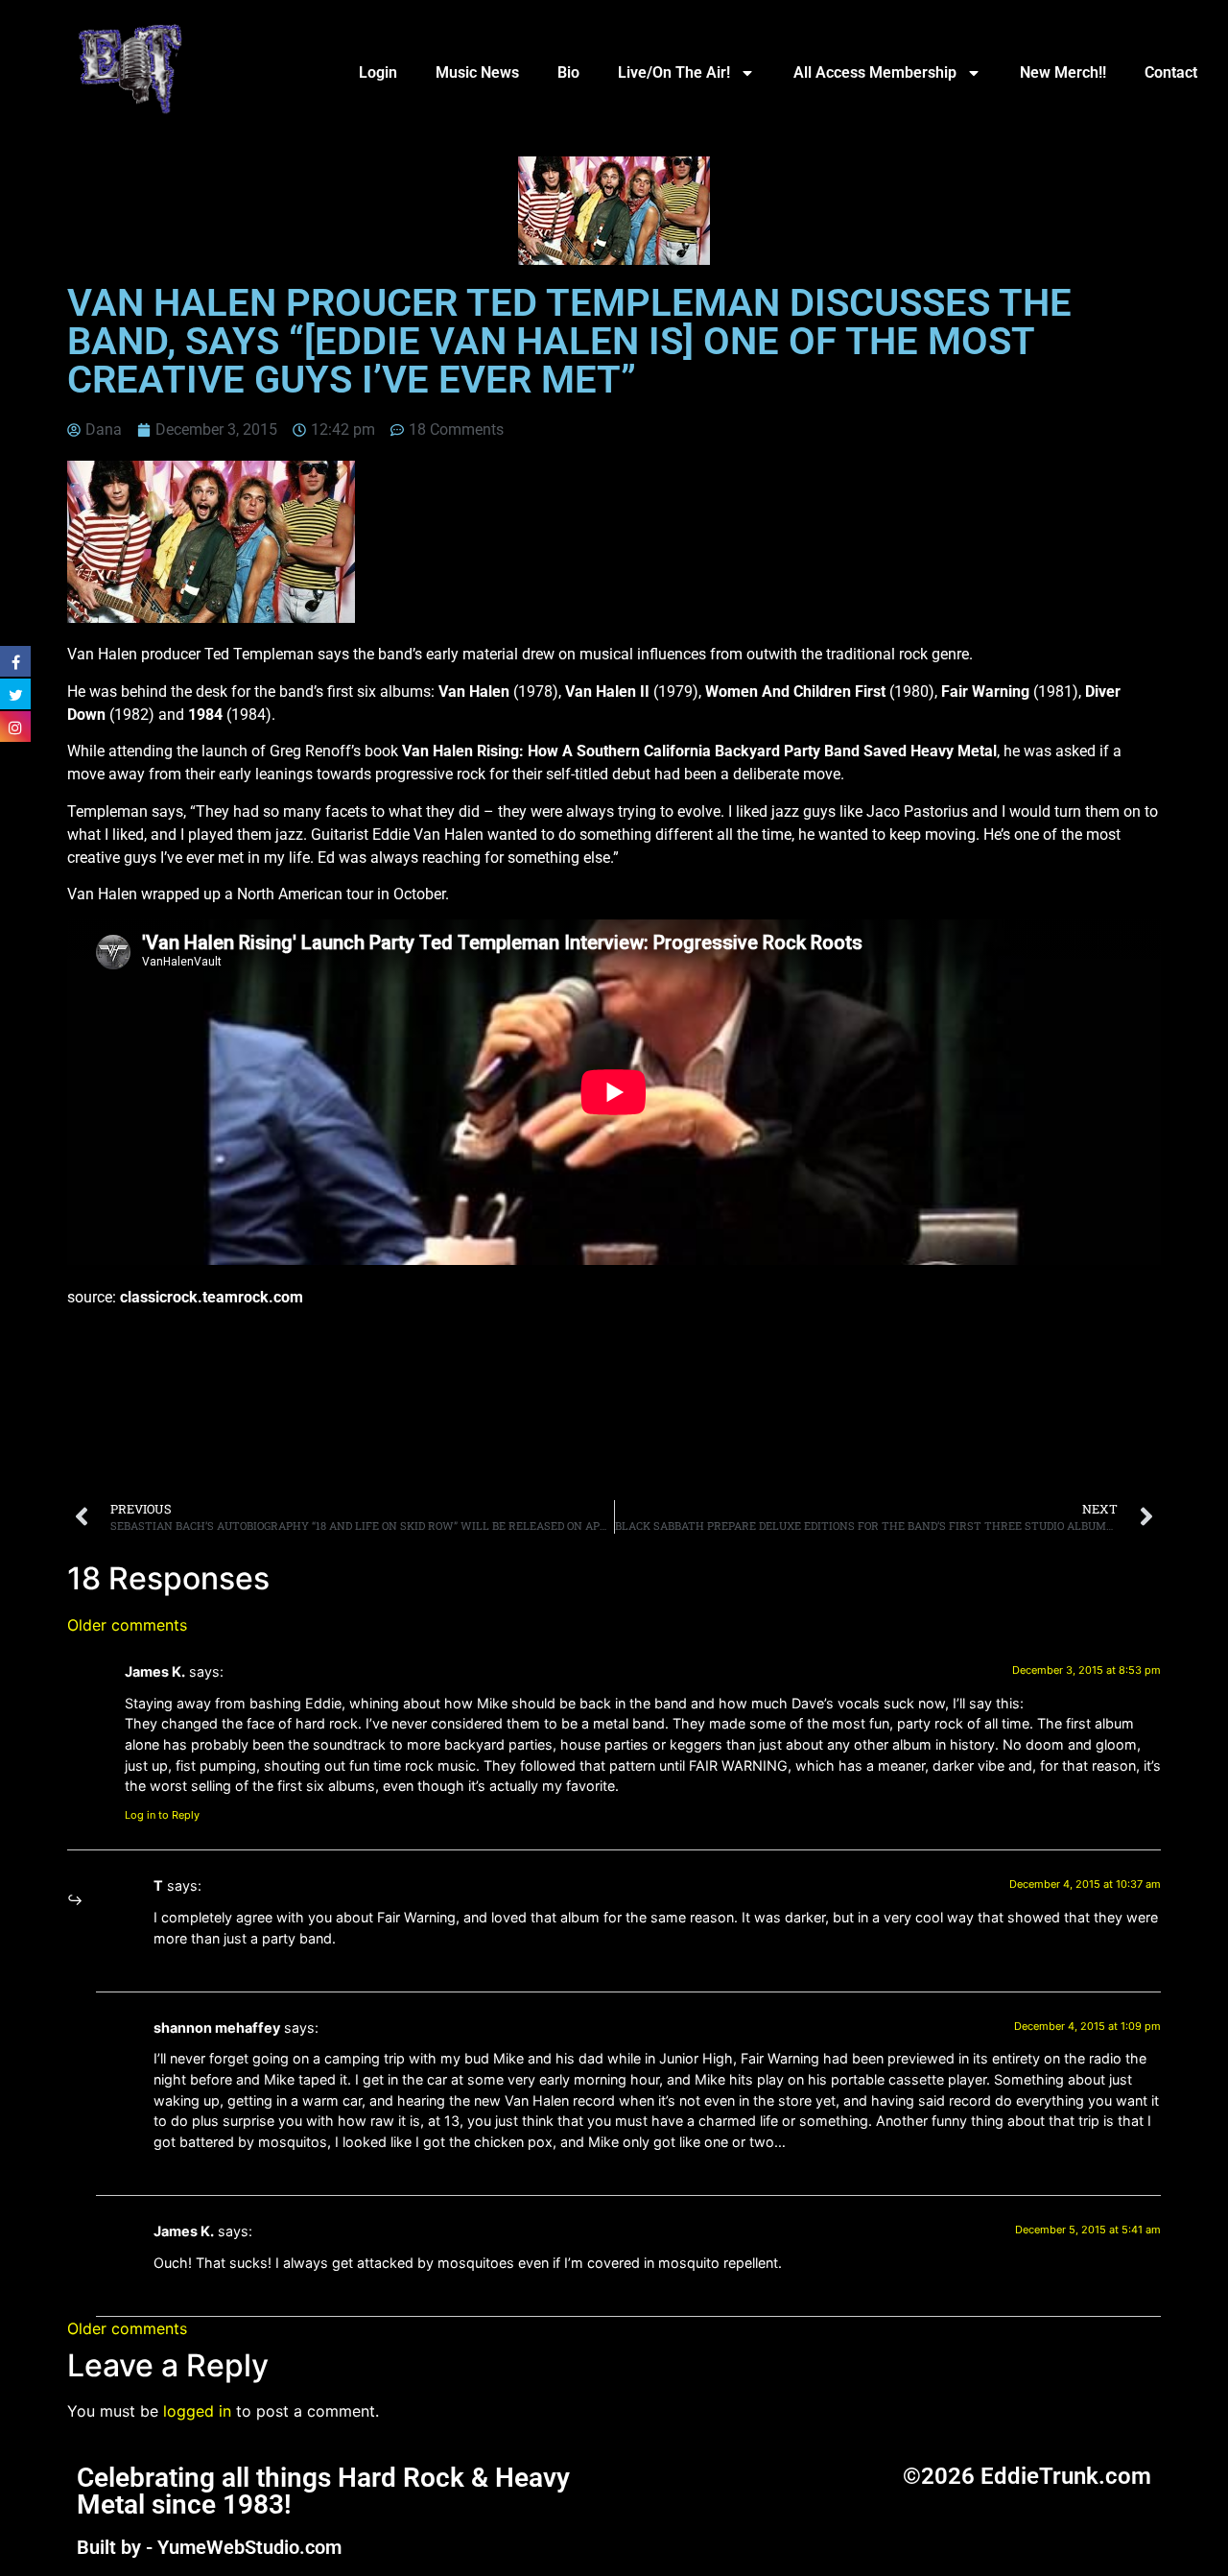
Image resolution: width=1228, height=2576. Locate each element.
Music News (477, 72)
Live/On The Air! (674, 72)
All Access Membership (875, 72)
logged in (197, 2411)
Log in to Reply (162, 1815)
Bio (568, 72)
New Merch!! (1063, 72)
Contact (1171, 72)
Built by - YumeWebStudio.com (209, 2547)
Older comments (127, 1625)
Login (378, 72)
